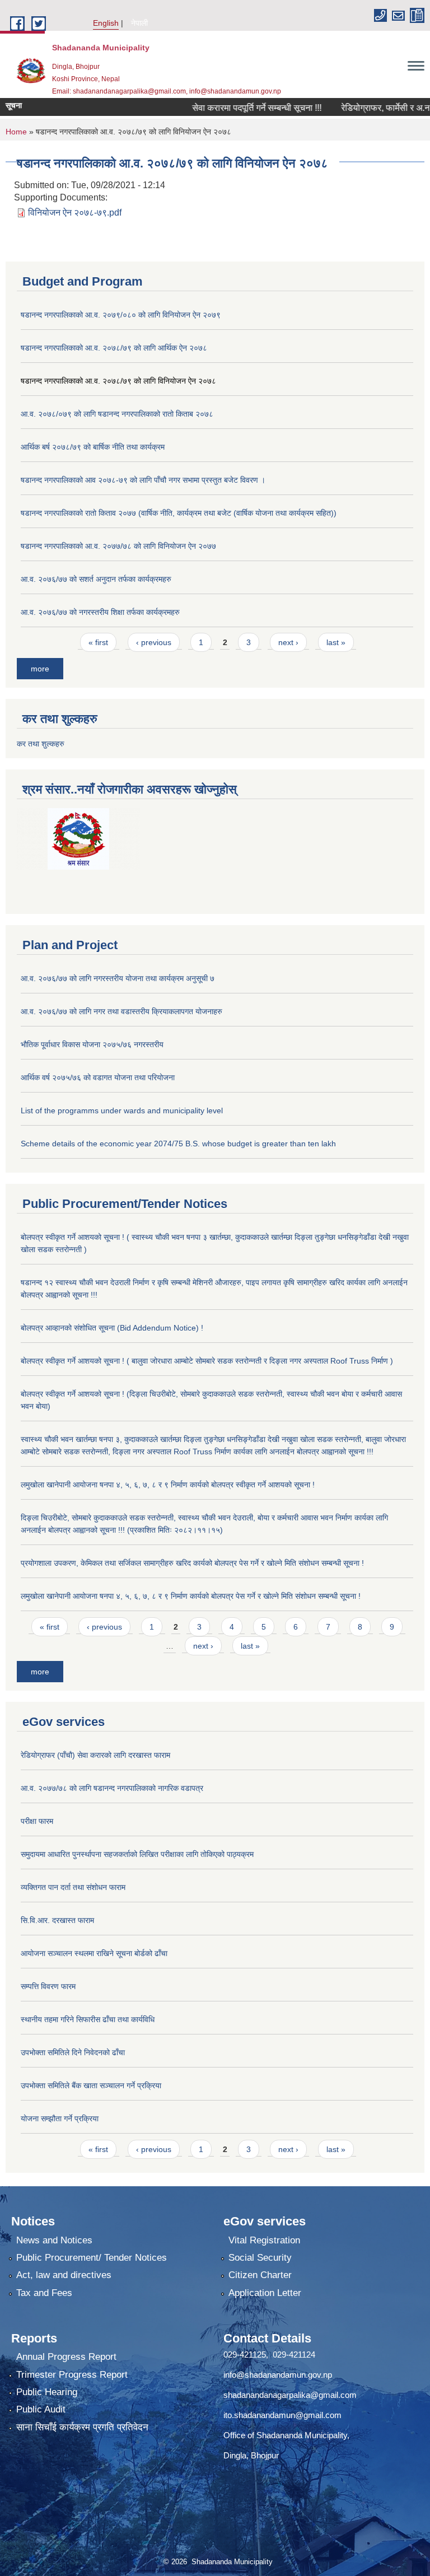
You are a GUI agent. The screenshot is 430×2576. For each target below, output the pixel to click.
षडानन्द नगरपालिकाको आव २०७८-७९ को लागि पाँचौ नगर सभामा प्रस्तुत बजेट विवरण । (143, 480)
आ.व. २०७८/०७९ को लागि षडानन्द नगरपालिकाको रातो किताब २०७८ (117, 414)
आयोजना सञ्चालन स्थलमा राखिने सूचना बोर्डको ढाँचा (94, 1953)
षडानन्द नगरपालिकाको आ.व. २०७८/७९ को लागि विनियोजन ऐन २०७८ (118, 381)
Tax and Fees (44, 2293)
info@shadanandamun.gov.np (278, 2375)
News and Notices (54, 2240)
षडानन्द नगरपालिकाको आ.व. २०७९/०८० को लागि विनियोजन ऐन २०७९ (121, 315)
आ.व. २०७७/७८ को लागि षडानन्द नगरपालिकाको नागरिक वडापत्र (112, 1788)
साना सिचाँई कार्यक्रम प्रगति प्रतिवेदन (82, 2427)
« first (98, 642)
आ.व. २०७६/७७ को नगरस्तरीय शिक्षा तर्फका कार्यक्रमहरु (100, 612)
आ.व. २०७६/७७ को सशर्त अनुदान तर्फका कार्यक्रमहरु (96, 579)
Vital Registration (264, 2240)
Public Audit (41, 2409)
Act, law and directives (64, 2275)
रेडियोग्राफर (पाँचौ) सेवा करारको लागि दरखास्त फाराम (95, 1755)
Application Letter (265, 2293)
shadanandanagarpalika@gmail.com (290, 2395)
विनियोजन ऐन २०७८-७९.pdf (75, 213)
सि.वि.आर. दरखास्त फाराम (57, 1920)
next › (288, 642)
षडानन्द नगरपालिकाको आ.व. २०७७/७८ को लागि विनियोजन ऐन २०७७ (118, 546)
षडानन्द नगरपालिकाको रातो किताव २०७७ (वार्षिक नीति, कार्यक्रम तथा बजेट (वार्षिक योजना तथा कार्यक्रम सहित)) (179, 513)
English (106, 23)
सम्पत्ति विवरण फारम (48, 1986)
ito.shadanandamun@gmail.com (282, 2415)
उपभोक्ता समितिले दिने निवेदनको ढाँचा (73, 2052)
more (40, 669)
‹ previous (154, 642)
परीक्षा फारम (37, 1821)
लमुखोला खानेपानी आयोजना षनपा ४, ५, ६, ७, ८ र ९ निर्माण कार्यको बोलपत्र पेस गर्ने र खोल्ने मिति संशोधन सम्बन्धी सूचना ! (191, 1596)
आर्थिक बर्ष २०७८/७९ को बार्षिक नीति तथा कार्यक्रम (93, 447)
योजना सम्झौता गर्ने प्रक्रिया (60, 2118)
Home (16, 132)
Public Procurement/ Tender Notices (92, 2258)
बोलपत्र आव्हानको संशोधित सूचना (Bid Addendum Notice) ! (112, 1328)
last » (336, 642)
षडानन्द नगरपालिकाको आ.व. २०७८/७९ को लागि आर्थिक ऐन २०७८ (114, 348)
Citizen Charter (260, 2275)
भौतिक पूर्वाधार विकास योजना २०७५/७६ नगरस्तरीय (92, 1044)
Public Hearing (47, 2392)
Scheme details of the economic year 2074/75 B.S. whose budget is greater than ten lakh (178, 1144)
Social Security (260, 2258)
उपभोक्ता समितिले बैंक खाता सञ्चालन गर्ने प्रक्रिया (91, 2085)
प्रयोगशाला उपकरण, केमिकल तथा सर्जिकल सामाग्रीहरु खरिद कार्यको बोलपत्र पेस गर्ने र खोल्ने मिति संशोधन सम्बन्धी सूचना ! (192, 1563)
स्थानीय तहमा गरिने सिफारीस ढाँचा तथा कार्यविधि (88, 2019)
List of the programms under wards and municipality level (122, 1110)
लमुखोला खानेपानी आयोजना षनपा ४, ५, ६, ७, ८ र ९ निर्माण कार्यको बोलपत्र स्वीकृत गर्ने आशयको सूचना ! (168, 1485)
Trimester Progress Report (72, 2375)
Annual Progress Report (66, 2357)
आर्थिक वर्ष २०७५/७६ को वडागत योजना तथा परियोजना (98, 1077)
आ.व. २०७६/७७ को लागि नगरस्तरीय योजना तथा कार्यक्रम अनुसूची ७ (118, 978)
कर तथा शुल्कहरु (41, 744)
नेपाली (139, 23)
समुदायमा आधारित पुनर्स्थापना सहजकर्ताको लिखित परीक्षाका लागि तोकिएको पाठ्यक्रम (137, 1854)
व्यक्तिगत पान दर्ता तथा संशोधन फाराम (73, 1887)
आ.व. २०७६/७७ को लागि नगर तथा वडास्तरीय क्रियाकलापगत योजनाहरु (121, 1011)
